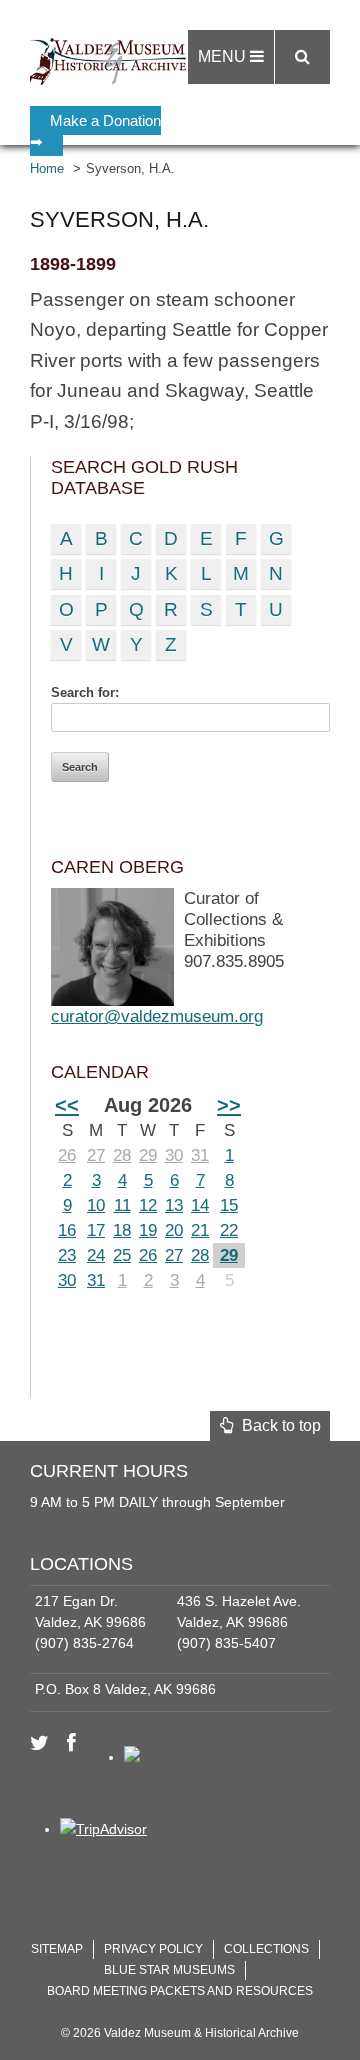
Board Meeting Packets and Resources (180, 1991)
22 (229, 1230)
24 (96, 1255)
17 (96, 1230)
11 (122, 1205)
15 (229, 1205)
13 (174, 1205)
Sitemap (57, 1949)
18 (122, 1230)
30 (174, 1155)
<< (67, 1105)
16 (67, 1230)
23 (67, 1255)
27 (96, 1155)
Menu (224, 56)
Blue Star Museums (169, 1970)
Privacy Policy (153, 1949)
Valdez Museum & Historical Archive (112, 60)
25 (122, 1255)
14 (200, 1205)
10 (96, 1205)
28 (122, 1155)
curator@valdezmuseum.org (157, 1016)
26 (67, 1155)
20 (174, 1230)
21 (200, 1230)
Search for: (85, 692)
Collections (266, 1949)
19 (148, 1230)
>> (229, 1105)
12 (148, 1205)
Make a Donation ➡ (95, 131)
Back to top (277, 1425)
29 (148, 1155)
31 (200, 1155)
